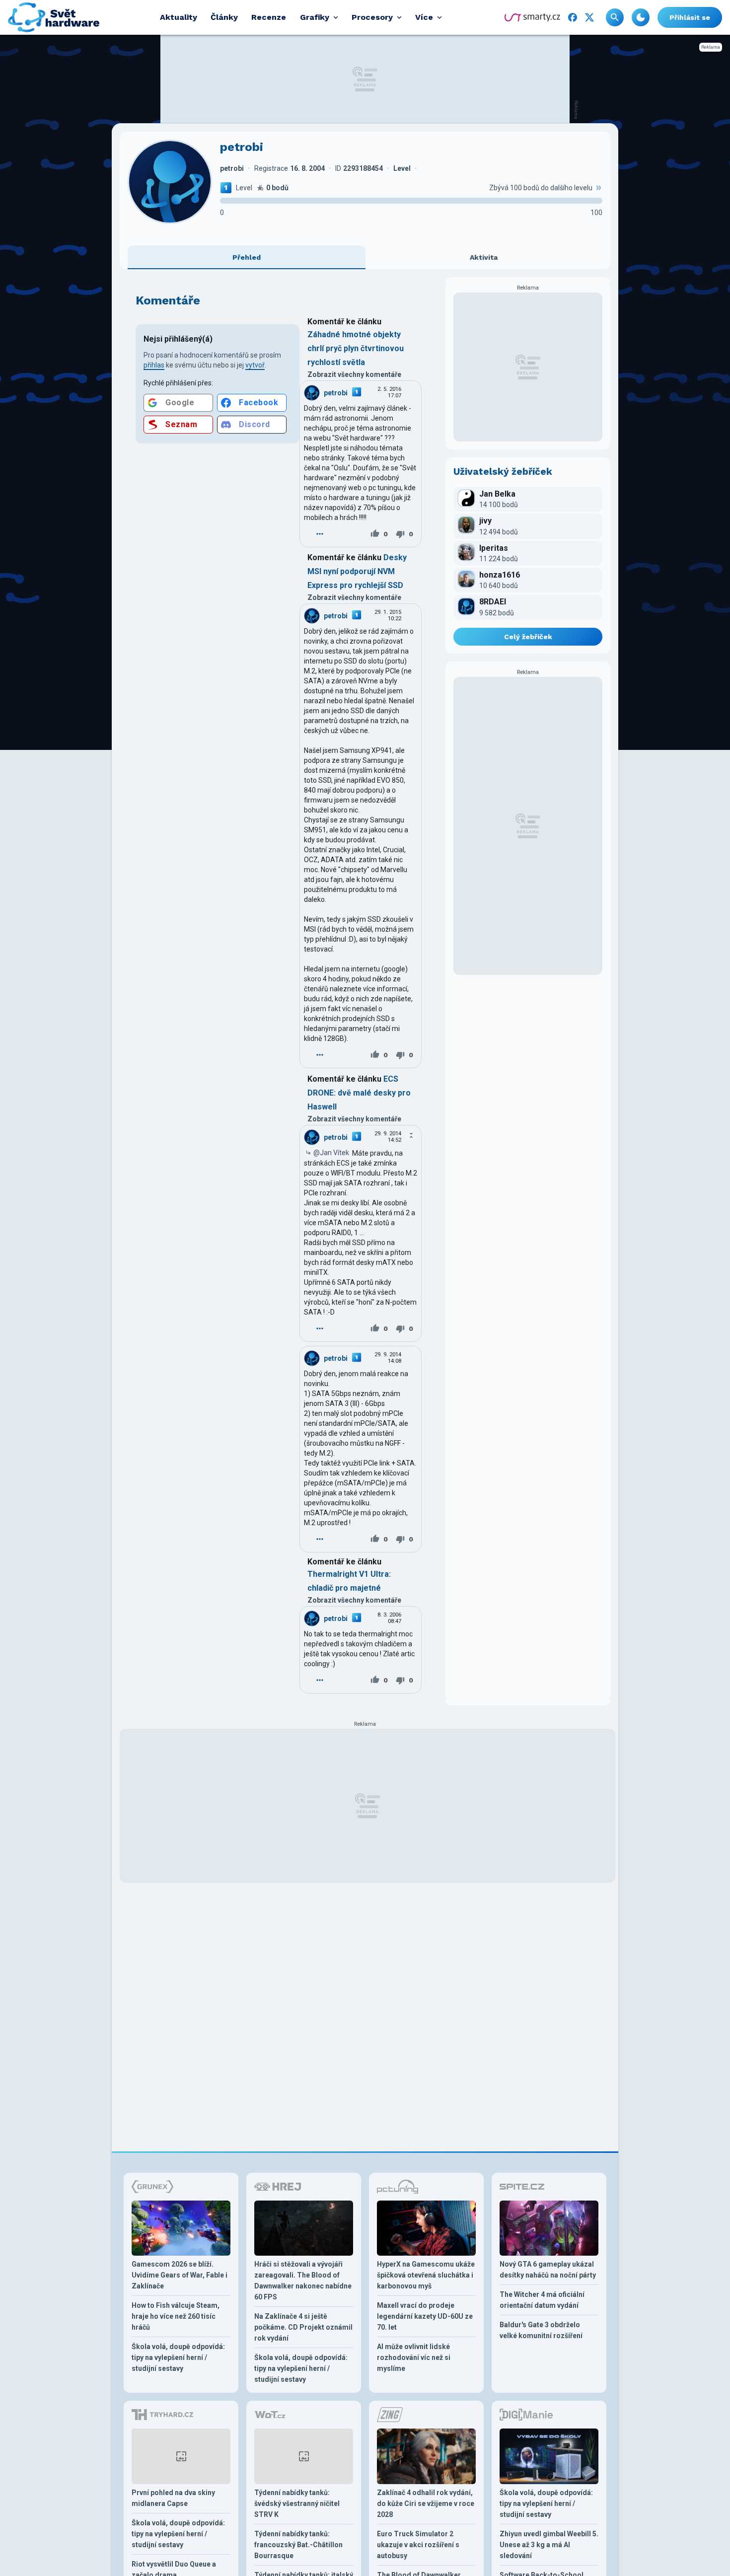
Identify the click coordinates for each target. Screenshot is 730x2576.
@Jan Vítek (331, 1153)
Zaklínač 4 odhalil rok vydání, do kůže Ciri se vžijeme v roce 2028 (426, 2503)
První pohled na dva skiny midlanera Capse (173, 2498)
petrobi (336, 393)
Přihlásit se (690, 17)
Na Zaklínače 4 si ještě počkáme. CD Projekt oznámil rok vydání (303, 2327)
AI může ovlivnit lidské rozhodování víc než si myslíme (414, 2357)
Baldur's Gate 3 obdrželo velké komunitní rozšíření (541, 2330)
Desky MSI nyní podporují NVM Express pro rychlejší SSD (357, 571)
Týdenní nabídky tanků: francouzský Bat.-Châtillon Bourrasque (298, 2545)
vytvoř (255, 365)
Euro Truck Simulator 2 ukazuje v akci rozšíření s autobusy (418, 2545)
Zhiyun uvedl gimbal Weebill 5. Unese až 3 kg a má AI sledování (549, 2545)
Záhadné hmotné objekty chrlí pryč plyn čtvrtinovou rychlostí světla (356, 348)
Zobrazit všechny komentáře (354, 374)
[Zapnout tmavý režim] (641, 17)
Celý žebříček (528, 637)
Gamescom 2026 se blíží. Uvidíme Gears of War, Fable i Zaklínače (180, 2275)
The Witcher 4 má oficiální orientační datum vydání (542, 2300)
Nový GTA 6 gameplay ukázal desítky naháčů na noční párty (548, 2270)
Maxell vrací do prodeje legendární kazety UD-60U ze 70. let (425, 2316)
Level (244, 188)
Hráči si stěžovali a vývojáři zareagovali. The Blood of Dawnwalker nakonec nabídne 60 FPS (303, 2281)
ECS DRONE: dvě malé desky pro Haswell (359, 1093)
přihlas (154, 365)
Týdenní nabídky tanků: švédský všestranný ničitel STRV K (297, 2503)
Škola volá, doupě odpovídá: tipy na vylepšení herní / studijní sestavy (178, 2357)
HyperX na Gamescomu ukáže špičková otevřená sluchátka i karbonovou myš (426, 2275)
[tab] (247, 257)
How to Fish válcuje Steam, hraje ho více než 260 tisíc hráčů (176, 2316)
